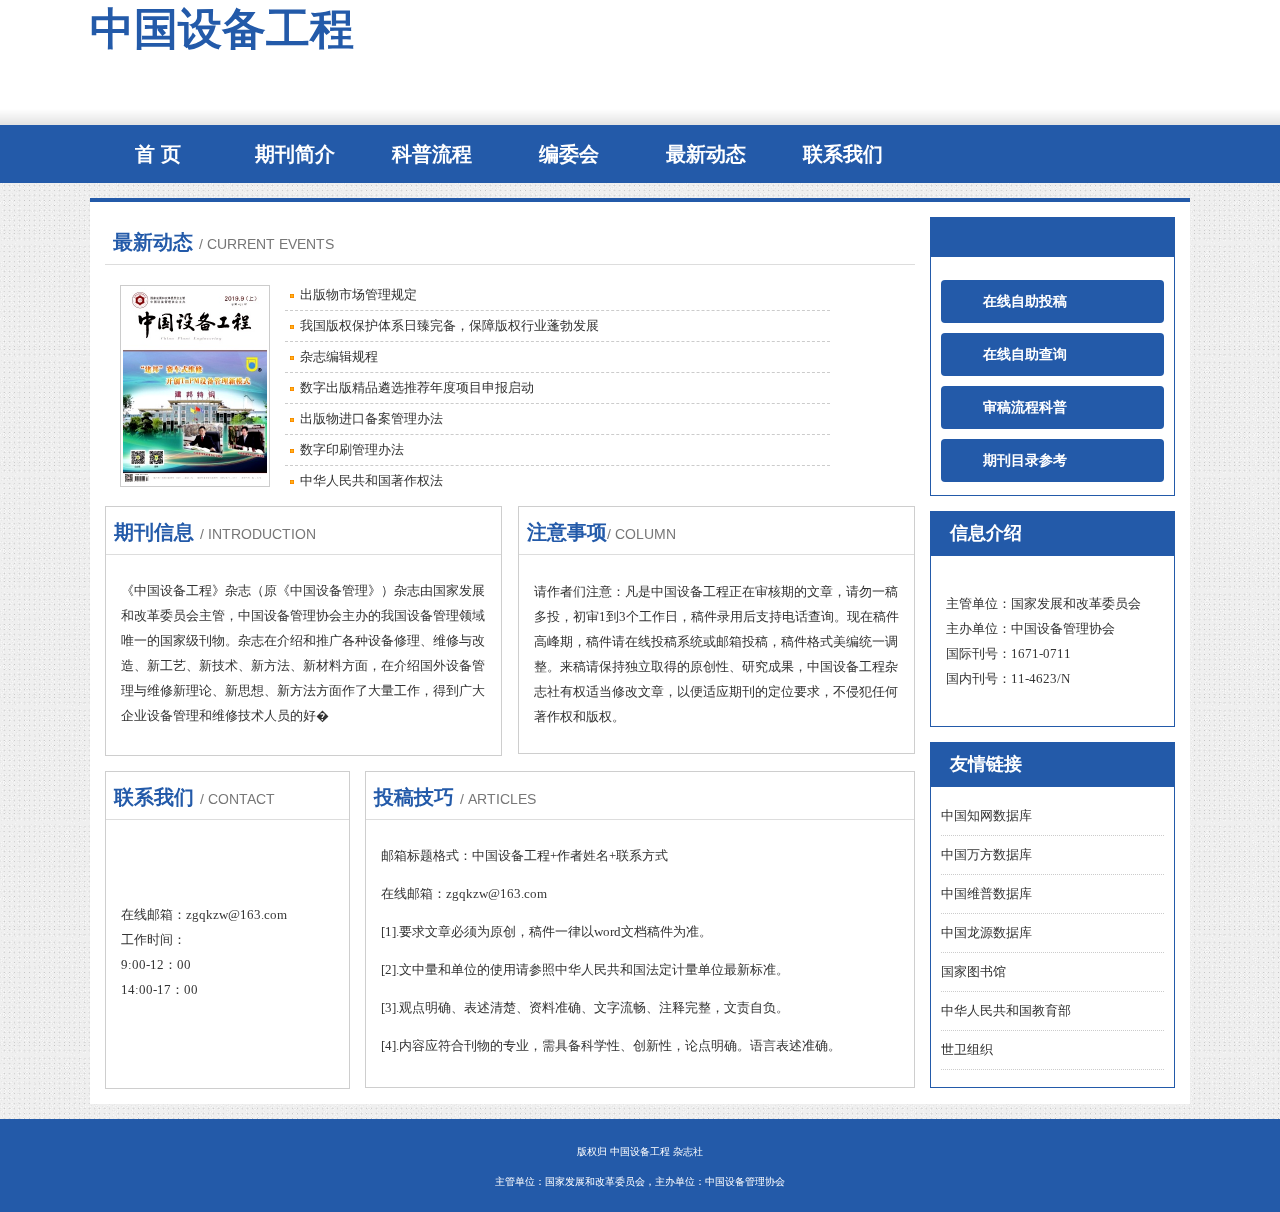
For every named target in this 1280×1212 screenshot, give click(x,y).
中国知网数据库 (986, 815)
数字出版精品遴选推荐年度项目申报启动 (417, 387)
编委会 (569, 154)
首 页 (158, 154)
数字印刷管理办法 (352, 449)
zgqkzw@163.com (236, 914)
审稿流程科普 (1011, 407)
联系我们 (843, 154)
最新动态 (706, 154)
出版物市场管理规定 (358, 294)
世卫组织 (967, 1049)
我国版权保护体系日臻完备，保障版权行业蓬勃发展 (449, 325)
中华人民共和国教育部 (1006, 1010)
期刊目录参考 (1011, 460)
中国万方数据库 (986, 854)
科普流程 (432, 154)
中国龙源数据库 (986, 932)
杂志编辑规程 (339, 356)
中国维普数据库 (986, 893)
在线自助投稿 (1011, 301)
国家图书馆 (973, 971)
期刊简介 (295, 154)
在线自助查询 (1011, 354)
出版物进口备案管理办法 (371, 418)
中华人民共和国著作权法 (371, 480)
